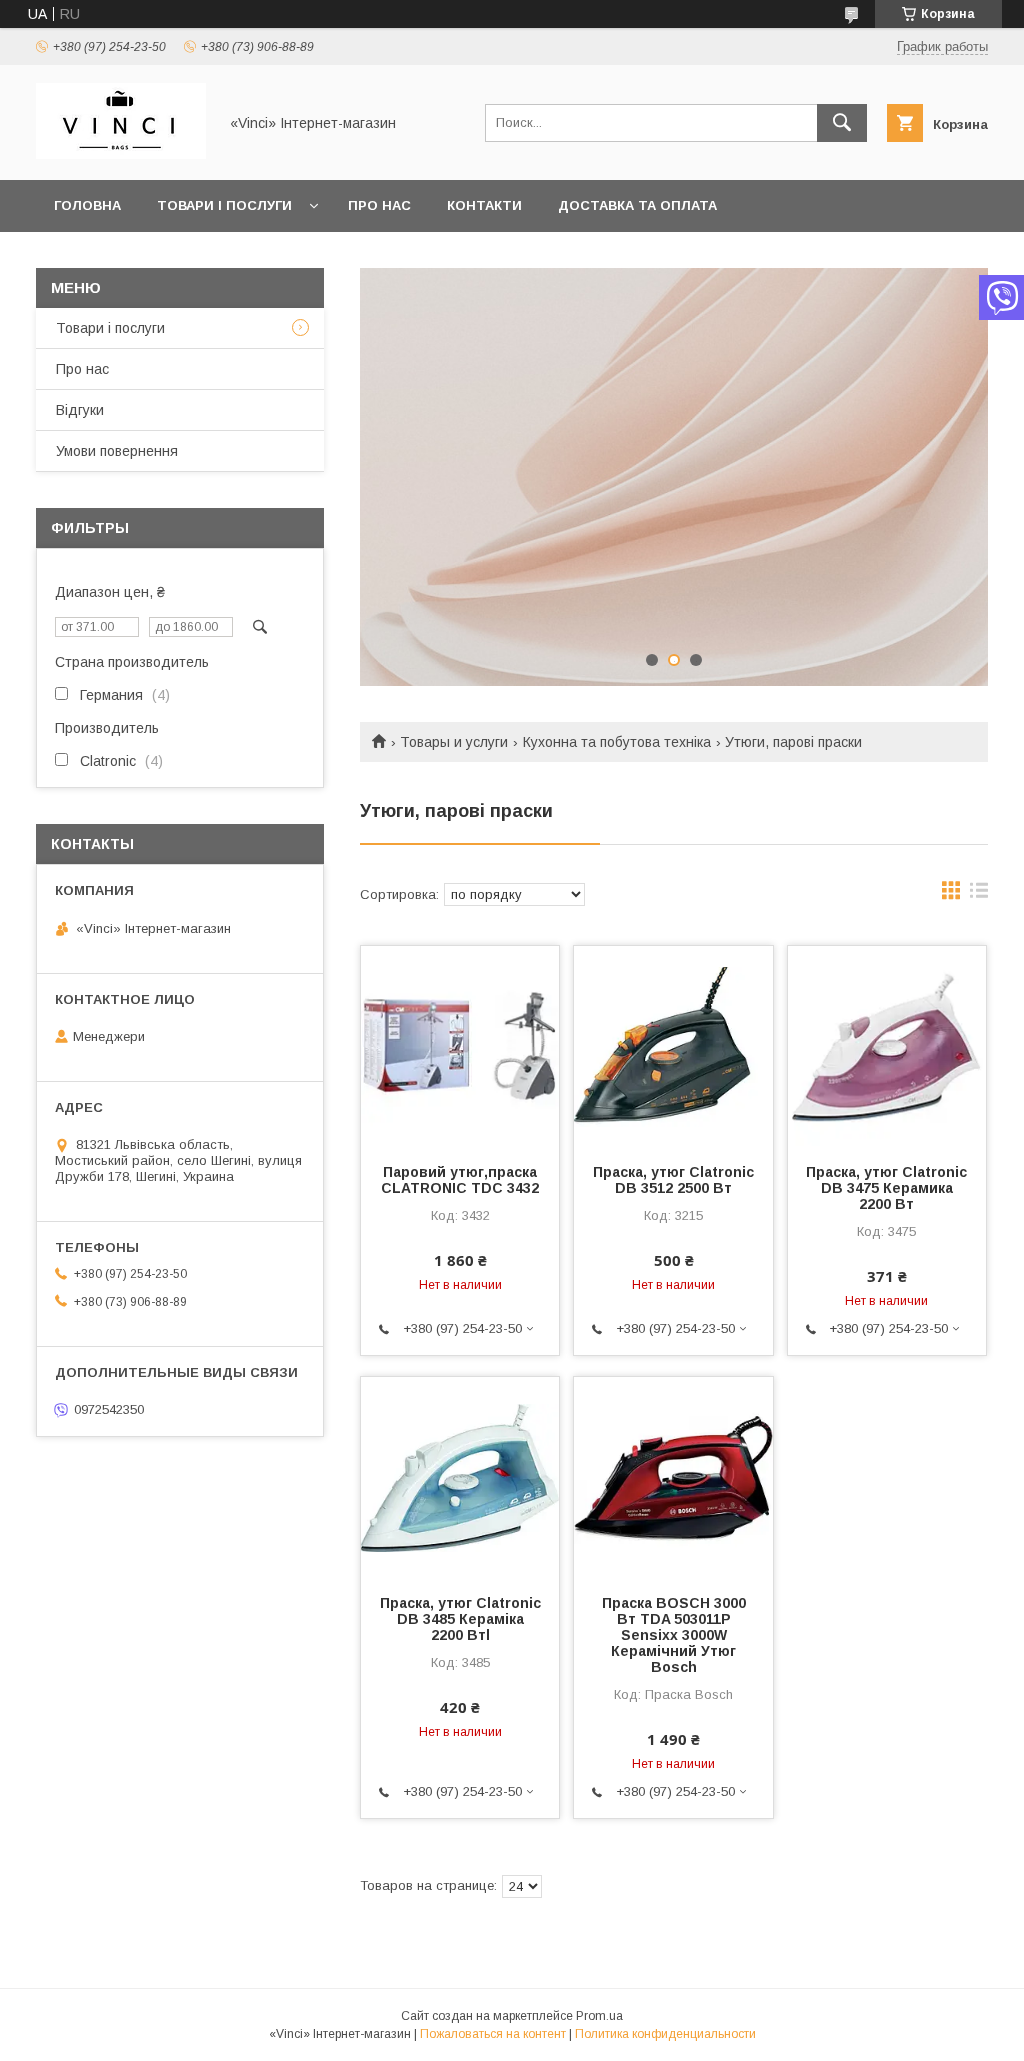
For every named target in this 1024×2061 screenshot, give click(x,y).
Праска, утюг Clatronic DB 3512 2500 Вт (673, 1180)
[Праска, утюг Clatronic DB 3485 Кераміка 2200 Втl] (460, 1477)
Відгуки (80, 410)
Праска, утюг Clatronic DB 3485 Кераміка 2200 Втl (460, 1619)
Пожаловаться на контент (493, 2034)
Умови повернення (117, 451)
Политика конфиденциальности (665, 2034)
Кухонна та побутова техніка (617, 742)
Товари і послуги (224, 205)
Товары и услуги (454, 742)
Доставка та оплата (637, 205)
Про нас (379, 205)
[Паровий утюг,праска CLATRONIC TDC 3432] (460, 1046)
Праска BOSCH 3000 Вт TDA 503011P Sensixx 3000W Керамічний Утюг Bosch (674, 1635)
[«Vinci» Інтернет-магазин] (121, 154)
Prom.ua (599, 2016)
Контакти (484, 205)
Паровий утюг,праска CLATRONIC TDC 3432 (460, 1180)
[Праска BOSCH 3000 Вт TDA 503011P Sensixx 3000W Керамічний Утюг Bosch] (673, 1477)
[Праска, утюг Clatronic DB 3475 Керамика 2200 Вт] (887, 1046)
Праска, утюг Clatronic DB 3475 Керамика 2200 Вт (886, 1188)
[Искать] (842, 123)
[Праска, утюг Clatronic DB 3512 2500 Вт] (673, 1046)
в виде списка (979, 895)
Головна (87, 205)
